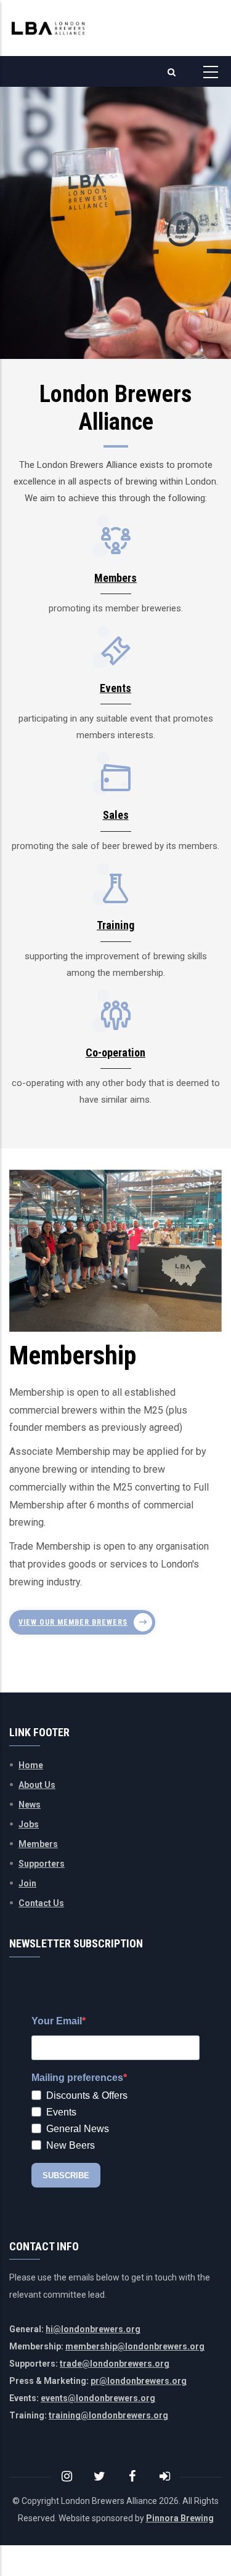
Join (27, 1883)
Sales (116, 815)
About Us (37, 1785)
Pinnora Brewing (180, 2518)
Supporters (42, 1864)
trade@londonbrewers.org (115, 2364)
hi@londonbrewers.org (93, 2329)
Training (115, 925)
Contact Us (41, 1903)
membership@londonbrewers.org (135, 2346)
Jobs (29, 1824)
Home (31, 1765)
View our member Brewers (73, 1622)
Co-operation (115, 1053)
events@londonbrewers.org (98, 2398)
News (30, 1805)
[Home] (48, 28)
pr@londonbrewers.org (139, 2381)
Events (115, 688)
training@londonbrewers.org (108, 2415)
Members (115, 578)
